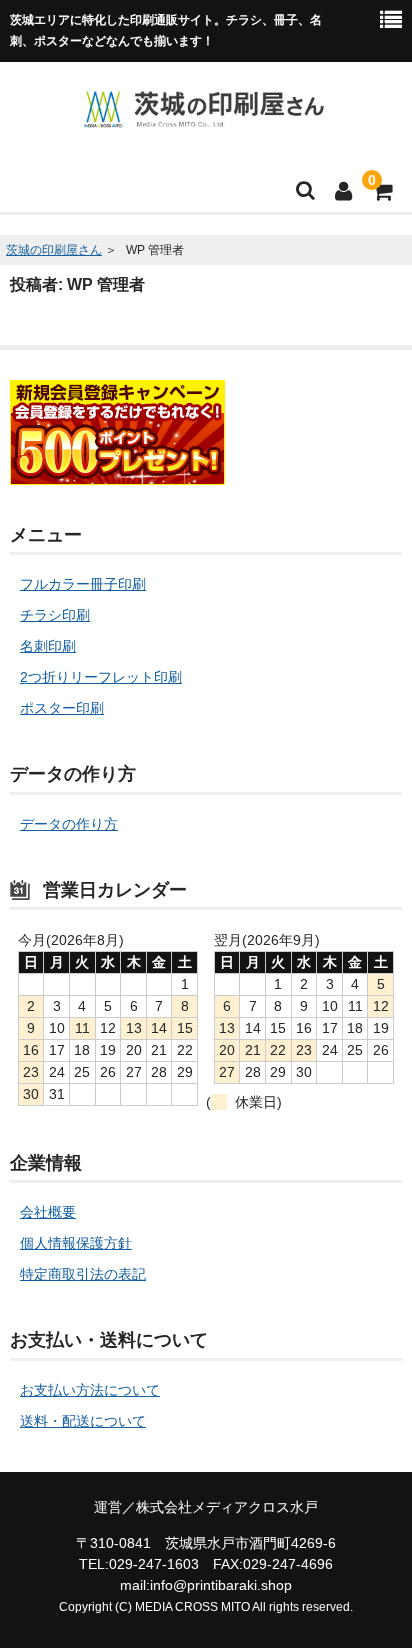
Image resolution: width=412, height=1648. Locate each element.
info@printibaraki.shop (221, 1585)
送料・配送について (83, 1421)
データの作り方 (69, 824)
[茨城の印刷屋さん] (203, 117)
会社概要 (48, 1212)
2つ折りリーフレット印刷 (101, 677)
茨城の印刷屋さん (54, 250)
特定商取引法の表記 (83, 1274)
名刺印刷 (48, 646)
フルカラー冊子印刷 (83, 584)
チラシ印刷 (55, 615)
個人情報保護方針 (76, 1243)
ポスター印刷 (62, 708)
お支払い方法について (90, 1390)
